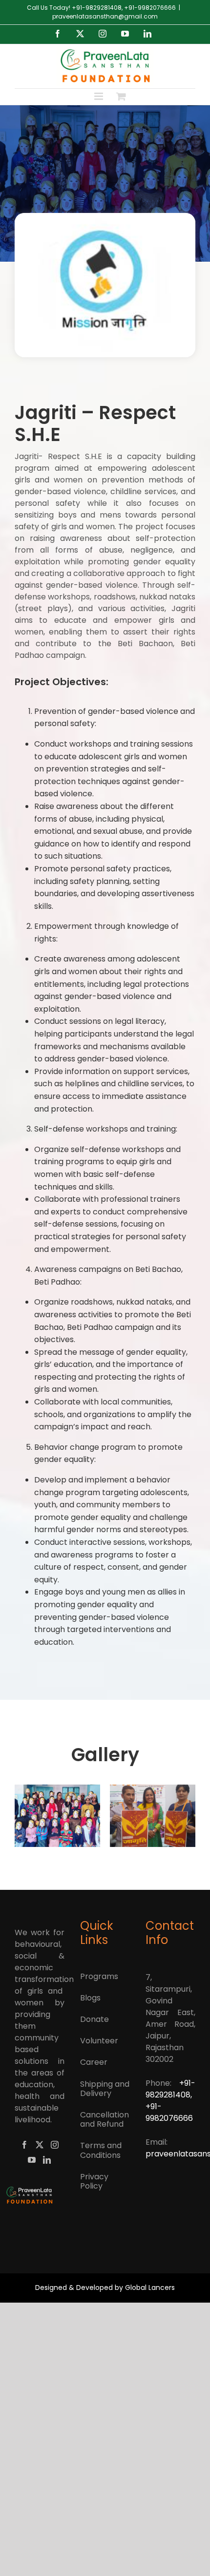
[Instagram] (55, 2145)
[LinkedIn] (47, 2160)
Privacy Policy (94, 2181)
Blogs (90, 1998)
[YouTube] (32, 2160)
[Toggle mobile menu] (99, 96)
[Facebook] (24, 2145)
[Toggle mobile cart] (121, 96)
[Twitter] (40, 2145)
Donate (94, 2019)
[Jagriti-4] (75, 1816)
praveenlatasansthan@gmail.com (105, 16)
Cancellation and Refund (105, 2119)
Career (94, 2062)
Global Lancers (150, 2288)
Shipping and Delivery (105, 2089)
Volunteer (99, 2041)
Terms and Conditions (101, 2150)
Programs (99, 1976)
